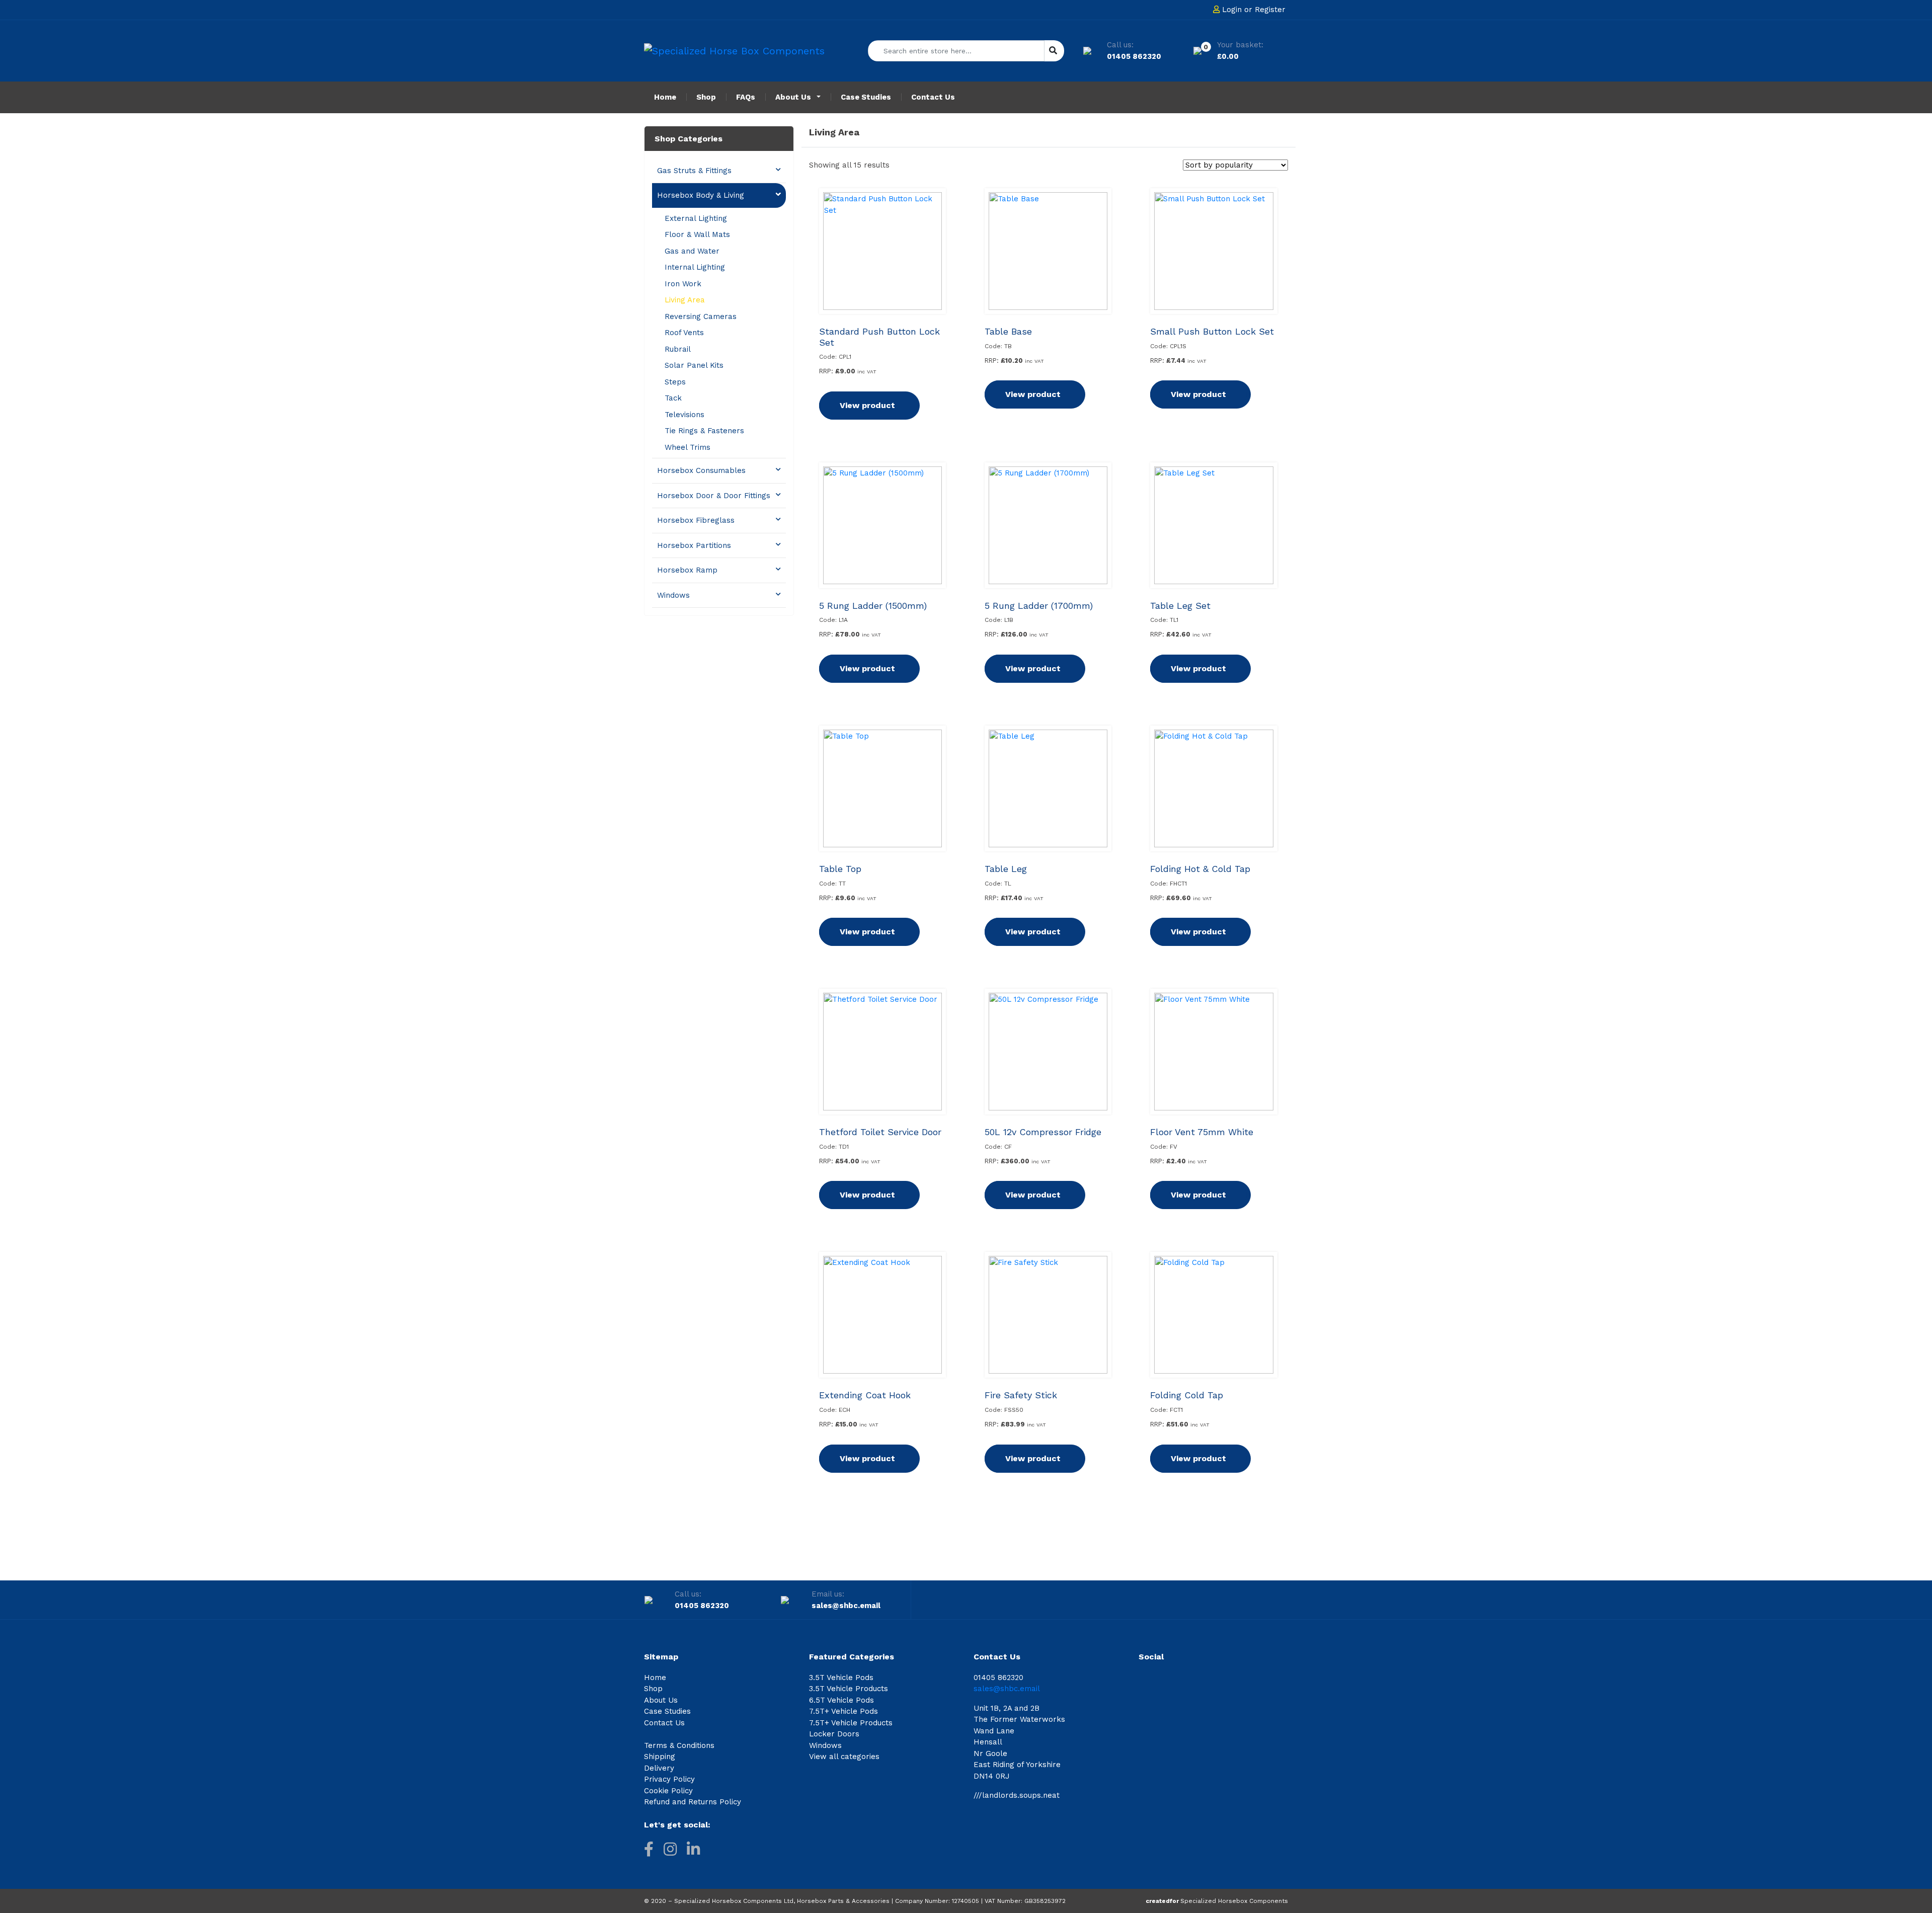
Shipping (660, 1757)
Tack (673, 398)
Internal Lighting (695, 267)
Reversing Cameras (701, 316)
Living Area (685, 300)
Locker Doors (834, 1734)
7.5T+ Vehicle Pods (843, 1711)
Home (655, 1678)
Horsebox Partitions (694, 545)
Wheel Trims (688, 447)
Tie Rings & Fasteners (704, 431)
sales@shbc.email (846, 1606)
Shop (653, 1689)
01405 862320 (1134, 56)
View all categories (844, 1757)
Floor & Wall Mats (697, 234)
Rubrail (678, 349)
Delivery (659, 1768)
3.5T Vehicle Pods (841, 1678)
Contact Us (664, 1723)
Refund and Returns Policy (693, 1802)
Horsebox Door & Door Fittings (714, 496)
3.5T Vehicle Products (849, 1689)
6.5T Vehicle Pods (841, 1700)
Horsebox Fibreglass (696, 520)
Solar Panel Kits (694, 365)
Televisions (685, 415)
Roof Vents (684, 333)
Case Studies (667, 1711)
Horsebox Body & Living (701, 195)
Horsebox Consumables (701, 470)
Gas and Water (692, 251)
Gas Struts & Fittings (694, 171)
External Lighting (696, 218)
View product (867, 405)
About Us (661, 1700)
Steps (675, 382)
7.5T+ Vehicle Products (851, 1723)
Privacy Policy (669, 1779)
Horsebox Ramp (687, 570)
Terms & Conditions (679, 1745)
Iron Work (683, 284)
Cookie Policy (668, 1791)
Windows (673, 595)
